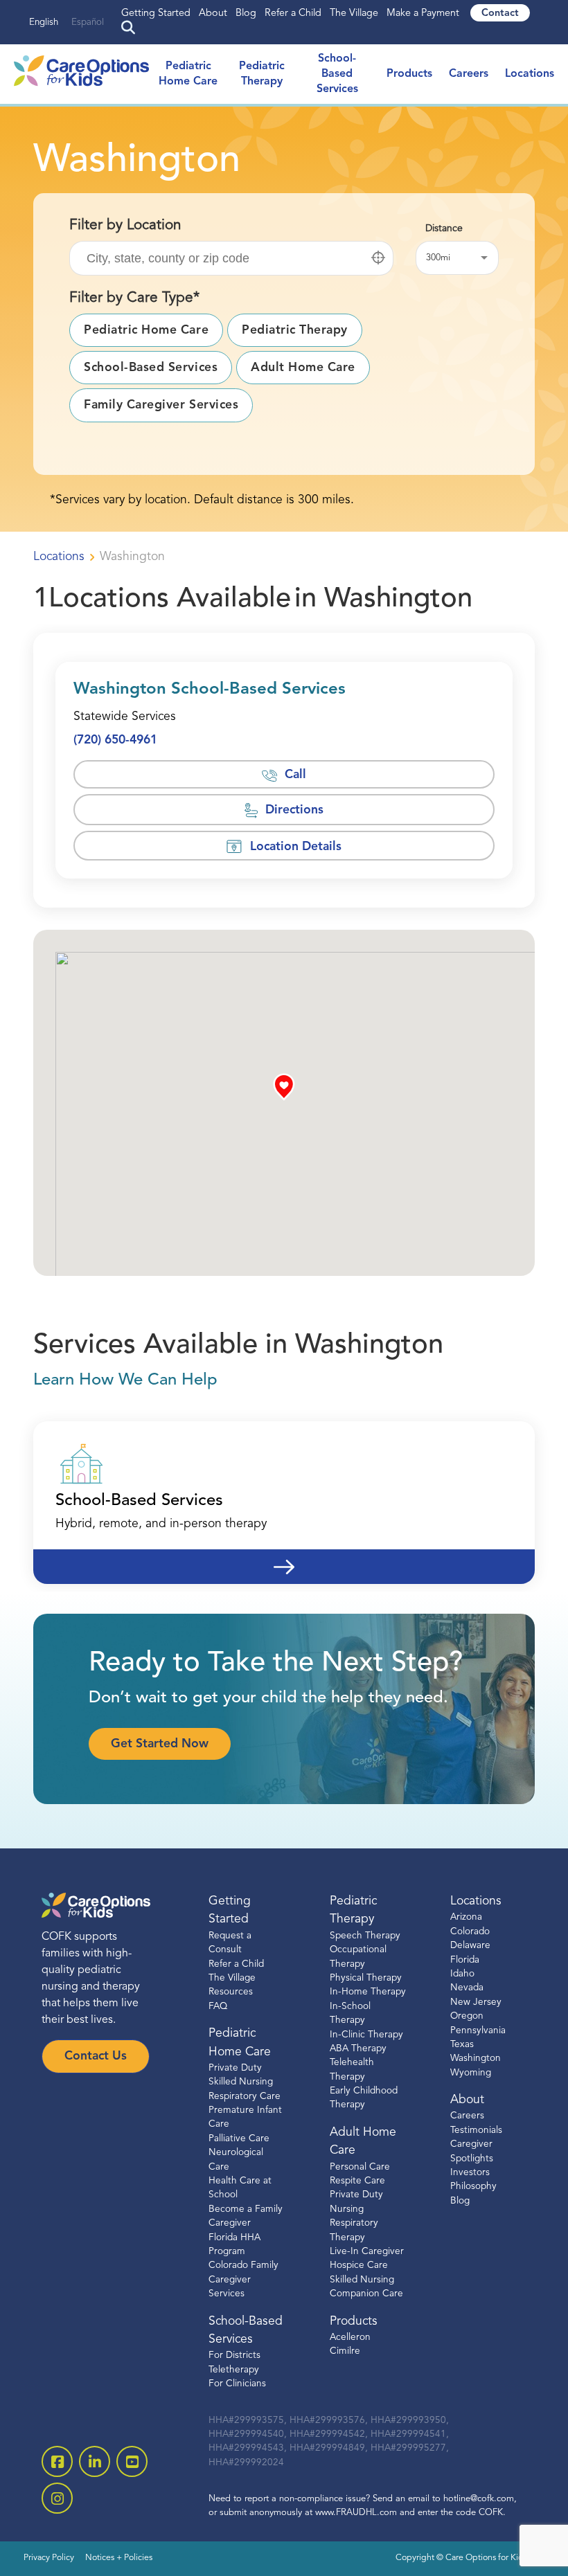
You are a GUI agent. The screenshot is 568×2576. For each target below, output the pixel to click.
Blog (246, 13)
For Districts (234, 2356)
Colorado (470, 1932)
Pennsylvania (478, 2030)
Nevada (467, 1988)
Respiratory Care (245, 2097)
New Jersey (476, 2002)
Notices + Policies (119, 2558)
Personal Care (360, 2167)
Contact (500, 13)
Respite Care (357, 2181)
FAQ (218, 2007)
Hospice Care (359, 2266)
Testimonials (476, 2131)
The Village (354, 13)
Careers (469, 74)
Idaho (462, 1974)
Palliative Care (239, 2139)
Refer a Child (293, 13)
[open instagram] (57, 2498)
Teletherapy (234, 2370)
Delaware (470, 1946)
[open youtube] (132, 2461)
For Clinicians (237, 2384)
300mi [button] (438, 258)
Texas (462, 2045)
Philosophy (473, 2187)
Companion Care (366, 2294)
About (213, 13)
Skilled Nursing (362, 2280)
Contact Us (96, 2056)
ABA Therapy (358, 2049)
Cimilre (345, 2351)
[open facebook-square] (57, 2461)
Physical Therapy (366, 1978)
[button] (378, 258)
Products (409, 74)
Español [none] (88, 22)
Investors (470, 2173)
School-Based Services (337, 74)
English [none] (44, 22)
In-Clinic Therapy (366, 2034)
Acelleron (350, 2338)
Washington (476, 2059)
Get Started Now (160, 1744)
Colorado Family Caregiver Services (243, 2280)
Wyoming (471, 2073)
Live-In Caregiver (367, 2252)
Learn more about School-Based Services (284, 1558)
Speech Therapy (365, 1936)
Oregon (467, 2016)
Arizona (466, 1917)
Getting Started (156, 13)
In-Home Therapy (368, 1992)
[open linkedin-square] (95, 2461)
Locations (530, 74)
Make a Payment (423, 13)
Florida (465, 1960)
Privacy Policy (49, 2558)
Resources (231, 1992)
